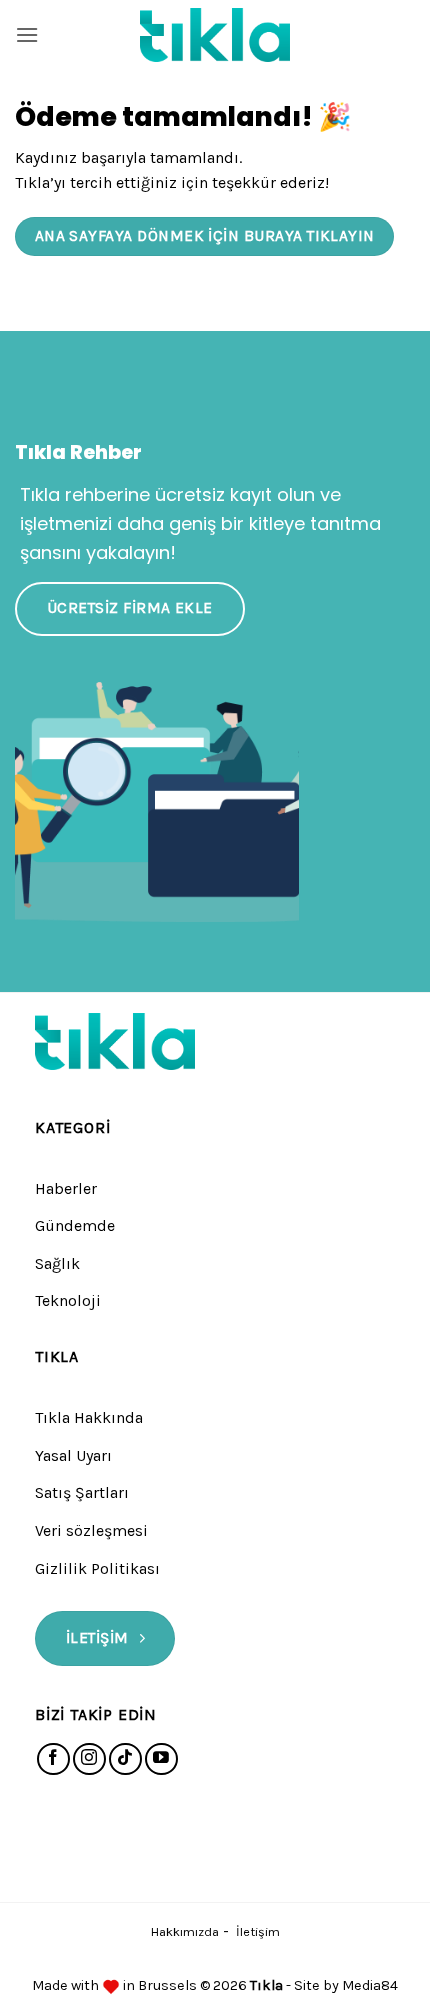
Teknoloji (68, 1300)
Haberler (66, 1188)
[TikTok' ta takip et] (125, 1759)
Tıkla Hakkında (89, 1417)
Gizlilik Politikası (97, 1568)
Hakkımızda (185, 1931)
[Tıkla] (215, 35)
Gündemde (75, 1225)
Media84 (370, 1985)
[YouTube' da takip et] (161, 1759)
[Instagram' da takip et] (89, 1759)
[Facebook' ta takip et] (53, 1759)
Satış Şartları (82, 1492)
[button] (27, 34)
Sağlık (57, 1263)
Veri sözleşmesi (91, 1530)
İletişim (258, 1931)
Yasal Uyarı (73, 1455)
